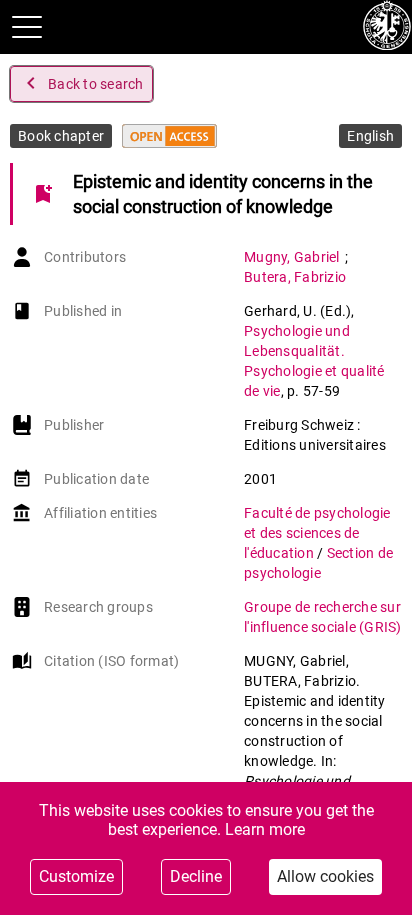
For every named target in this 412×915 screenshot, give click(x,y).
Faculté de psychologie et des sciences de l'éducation (317, 533)
